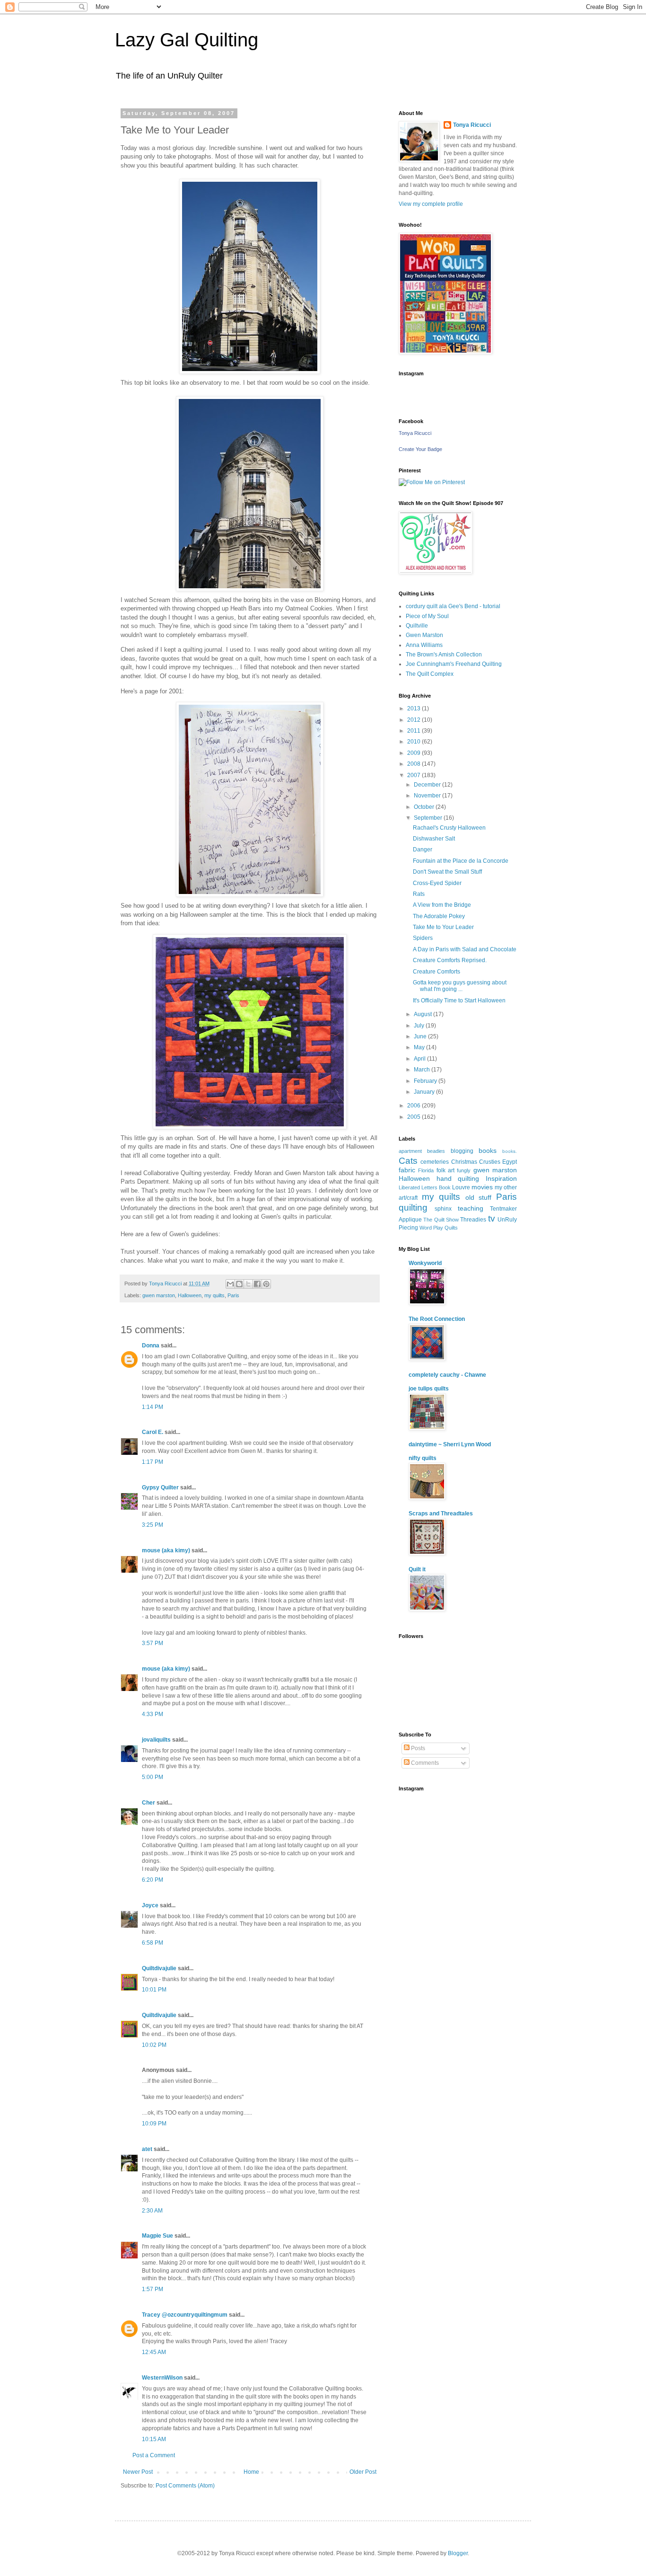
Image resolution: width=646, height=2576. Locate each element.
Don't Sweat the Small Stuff (447, 872)
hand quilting (458, 1178)
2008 (415, 764)
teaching (471, 1208)
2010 (415, 742)
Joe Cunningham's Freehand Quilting (454, 664)
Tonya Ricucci (472, 125)
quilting (413, 1208)
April (420, 1059)
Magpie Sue (157, 2236)
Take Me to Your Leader (443, 927)
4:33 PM (153, 1714)
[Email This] (230, 1284)
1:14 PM (153, 1407)
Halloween (190, 1295)
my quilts (214, 1295)
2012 (415, 720)
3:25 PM (153, 1525)
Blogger (458, 2553)
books (488, 1151)
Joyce (150, 1905)
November (428, 796)
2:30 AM (152, 2211)
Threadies (473, 1220)
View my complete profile (431, 204)
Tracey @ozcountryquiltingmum (185, 2315)
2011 (415, 731)
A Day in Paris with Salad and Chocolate (465, 949)
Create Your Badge (420, 449)
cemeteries (435, 1162)
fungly (464, 1170)
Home (251, 2472)
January (425, 1092)
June (421, 1036)
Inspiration (501, 1178)
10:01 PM (154, 1990)
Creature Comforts (436, 972)
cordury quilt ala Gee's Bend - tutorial (453, 606)
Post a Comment (154, 2455)
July (420, 1026)
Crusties (490, 1162)
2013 (415, 708)
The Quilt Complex (430, 674)
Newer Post (138, 2472)
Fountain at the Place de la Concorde (461, 861)
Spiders (423, 938)
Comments (424, 1763)
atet (147, 2149)
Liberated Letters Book (425, 1187)
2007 (415, 775)
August (423, 1014)
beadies (436, 1151)
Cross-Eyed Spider (437, 883)
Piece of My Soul (427, 616)
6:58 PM (153, 1943)
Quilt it (417, 1569)
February (426, 1081)
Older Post (363, 2472)
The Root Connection (437, 1319)
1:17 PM (153, 1462)
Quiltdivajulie (159, 1968)
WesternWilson (162, 2378)
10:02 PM (154, 2045)
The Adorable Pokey (439, 916)
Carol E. (153, 1432)
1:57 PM (153, 2289)
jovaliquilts (156, 1740)
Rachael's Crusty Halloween (449, 828)
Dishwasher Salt (434, 839)
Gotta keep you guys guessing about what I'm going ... (460, 986)
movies (482, 1187)
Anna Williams (424, 645)
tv (492, 1218)
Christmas (464, 1162)
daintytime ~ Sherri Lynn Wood (450, 1444)
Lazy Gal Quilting (187, 40)
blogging (462, 1151)
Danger (423, 850)
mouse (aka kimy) (166, 1550)
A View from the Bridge (442, 905)
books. (510, 1151)
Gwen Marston (424, 635)
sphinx (443, 1209)
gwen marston (159, 1295)
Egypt (510, 1162)
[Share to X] (248, 1284)
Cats (408, 1161)
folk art (445, 1170)
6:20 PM (153, 1880)
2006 (415, 1106)
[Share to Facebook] (257, 1284)
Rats (419, 894)
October (425, 807)
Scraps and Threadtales (441, 1514)
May (420, 1047)
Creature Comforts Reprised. (450, 960)
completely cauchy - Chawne (447, 1375)
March (423, 1070)
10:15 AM (154, 2439)
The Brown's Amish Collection (444, 655)
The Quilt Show (441, 1220)
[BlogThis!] (239, 1284)
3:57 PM (153, 1643)
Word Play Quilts (439, 1228)
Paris (233, 1295)
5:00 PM (153, 1777)
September (429, 818)
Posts (417, 1748)
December (428, 785)
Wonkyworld (425, 1263)
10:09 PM (154, 2124)
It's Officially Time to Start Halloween (459, 1000)
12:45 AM (154, 2352)
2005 (415, 1117)
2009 (415, 753)
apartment (410, 1151)
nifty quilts (423, 1458)
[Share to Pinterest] (266, 1284)
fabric (407, 1170)
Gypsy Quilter (160, 1487)
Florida (426, 1170)
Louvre (461, 1187)
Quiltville (417, 626)
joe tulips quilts (429, 1389)
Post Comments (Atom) (185, 2486)
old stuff (479, 1197)
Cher (148, 1803)
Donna (151, 1346)
